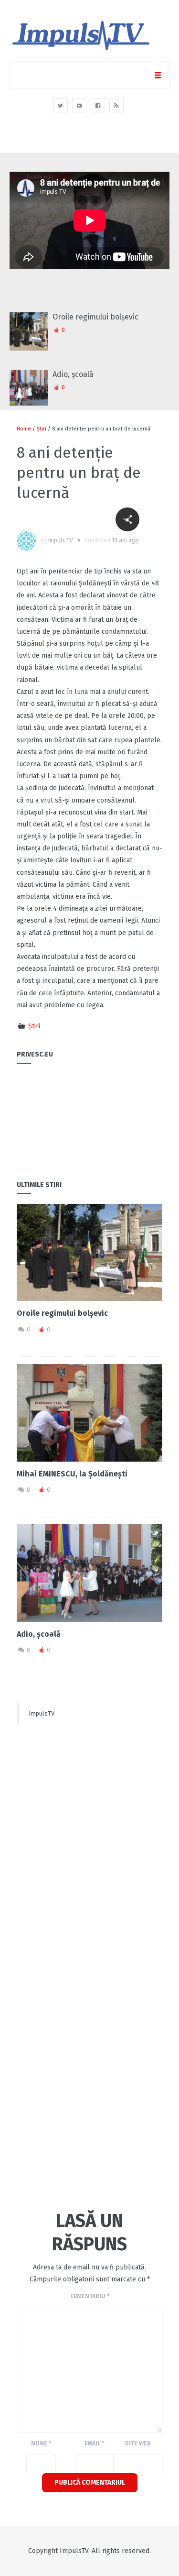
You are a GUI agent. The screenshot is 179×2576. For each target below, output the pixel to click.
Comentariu (90, 2296)
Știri (42, 429)
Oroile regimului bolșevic (95, 317)
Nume (41, 2444)
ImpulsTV (42, 1713)
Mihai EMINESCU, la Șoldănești (72, 1474)
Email (94, 2444)
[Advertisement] (90, 1825)
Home (24, 429)
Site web (138, 2444)
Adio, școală (73, 374)
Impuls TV (61, 540)
